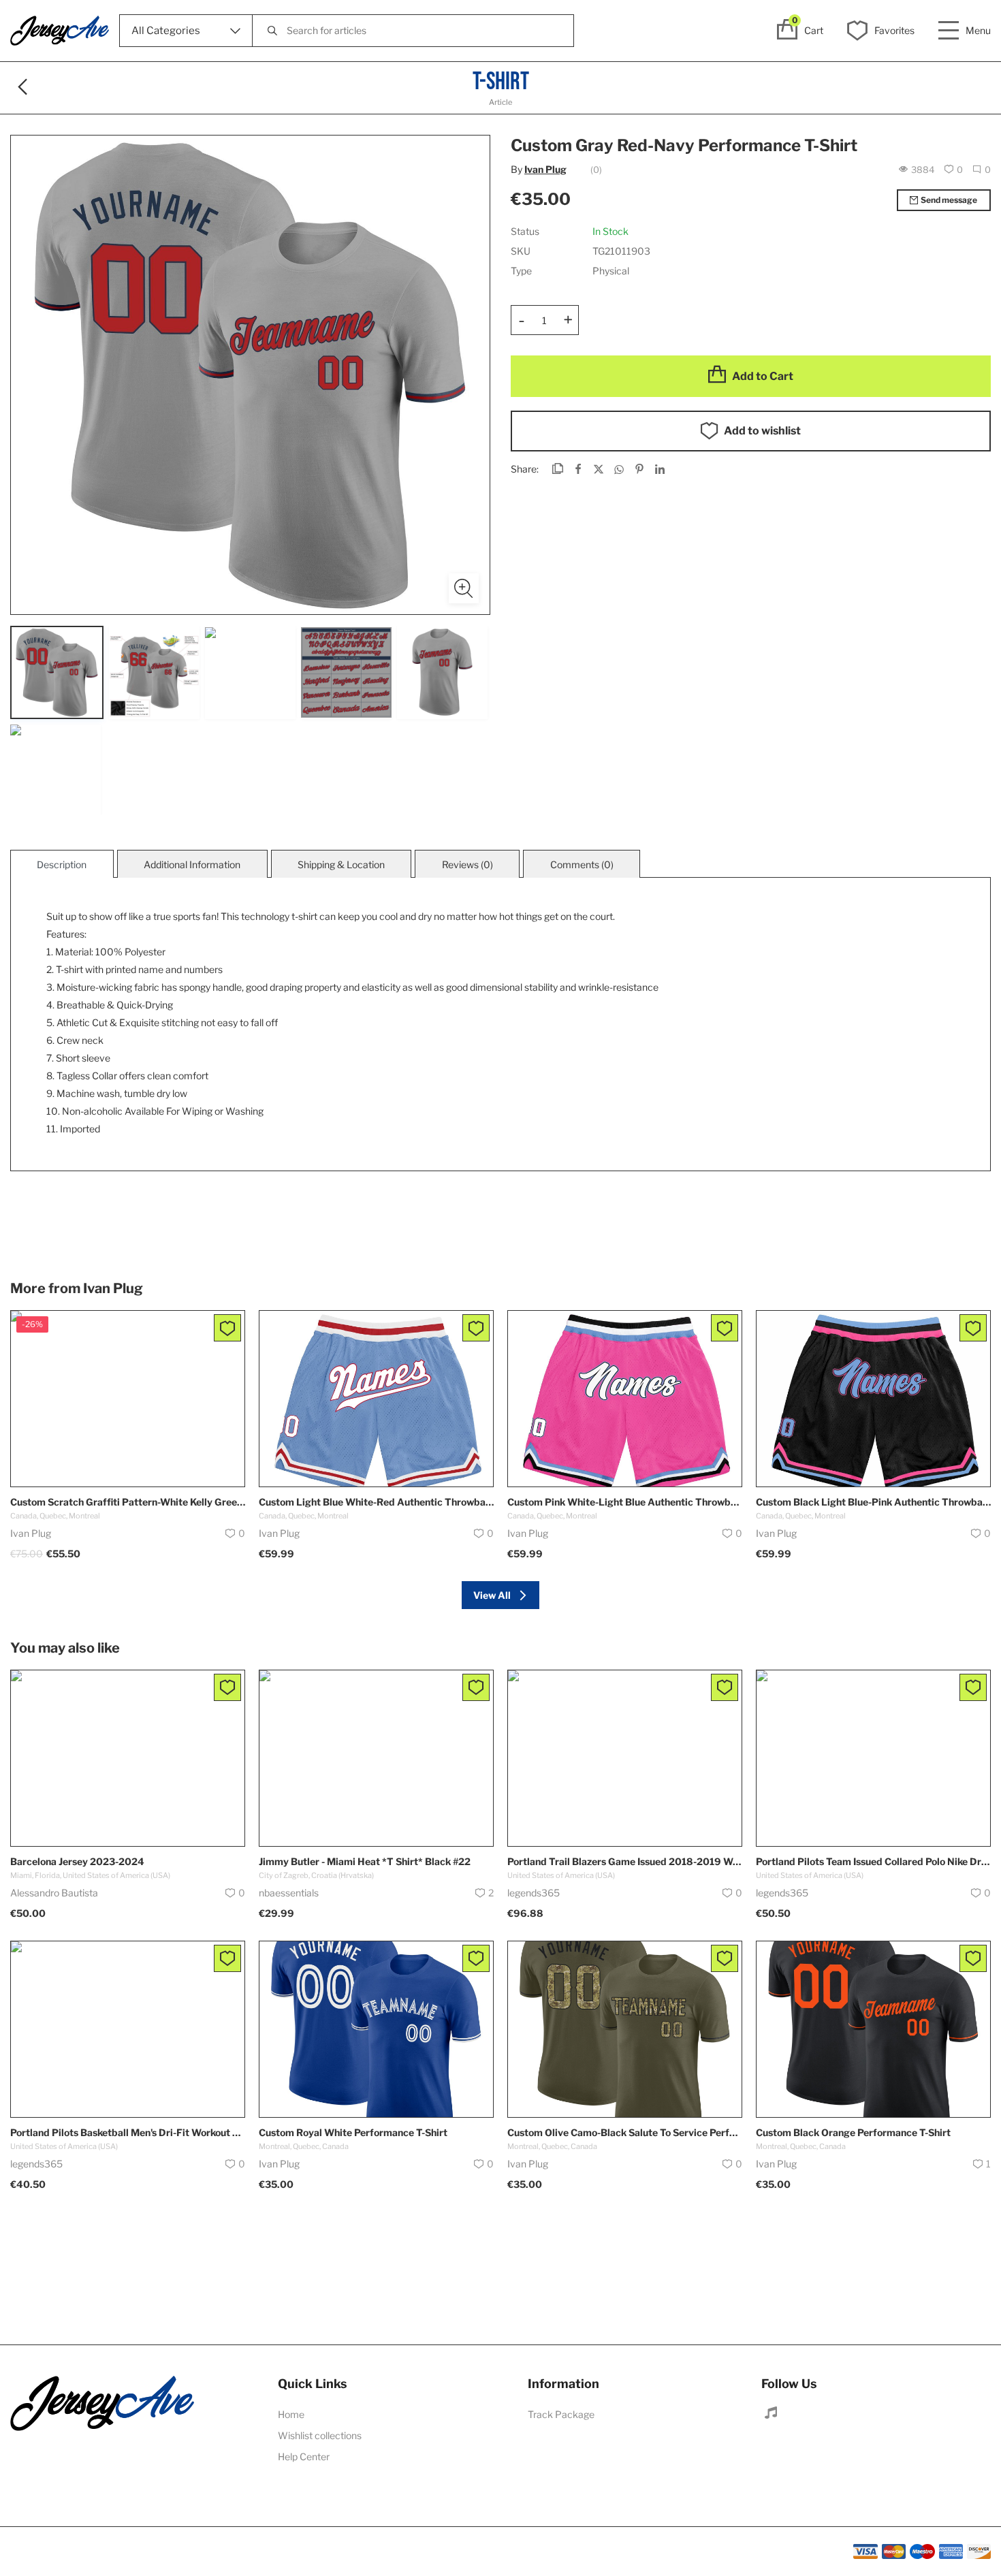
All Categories (166, 31)
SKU (521, 251)
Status (525, 231)
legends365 (534, 1893)
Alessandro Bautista (54, 1893)
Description (62, 864)
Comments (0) (582, 864)
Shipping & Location (341, 864)
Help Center (304, 2456)
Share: (525, 469)
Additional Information (192, 864)
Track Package (561, 2414)
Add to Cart (763, 376)
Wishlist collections (320, 2435)
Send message (949, 200)
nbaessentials (289, 1893)
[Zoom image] (464, 588)
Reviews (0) (467, 864)
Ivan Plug (545, 169)
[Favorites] (227, 1328)
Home (291, 2414)
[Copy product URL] (558, 470)
